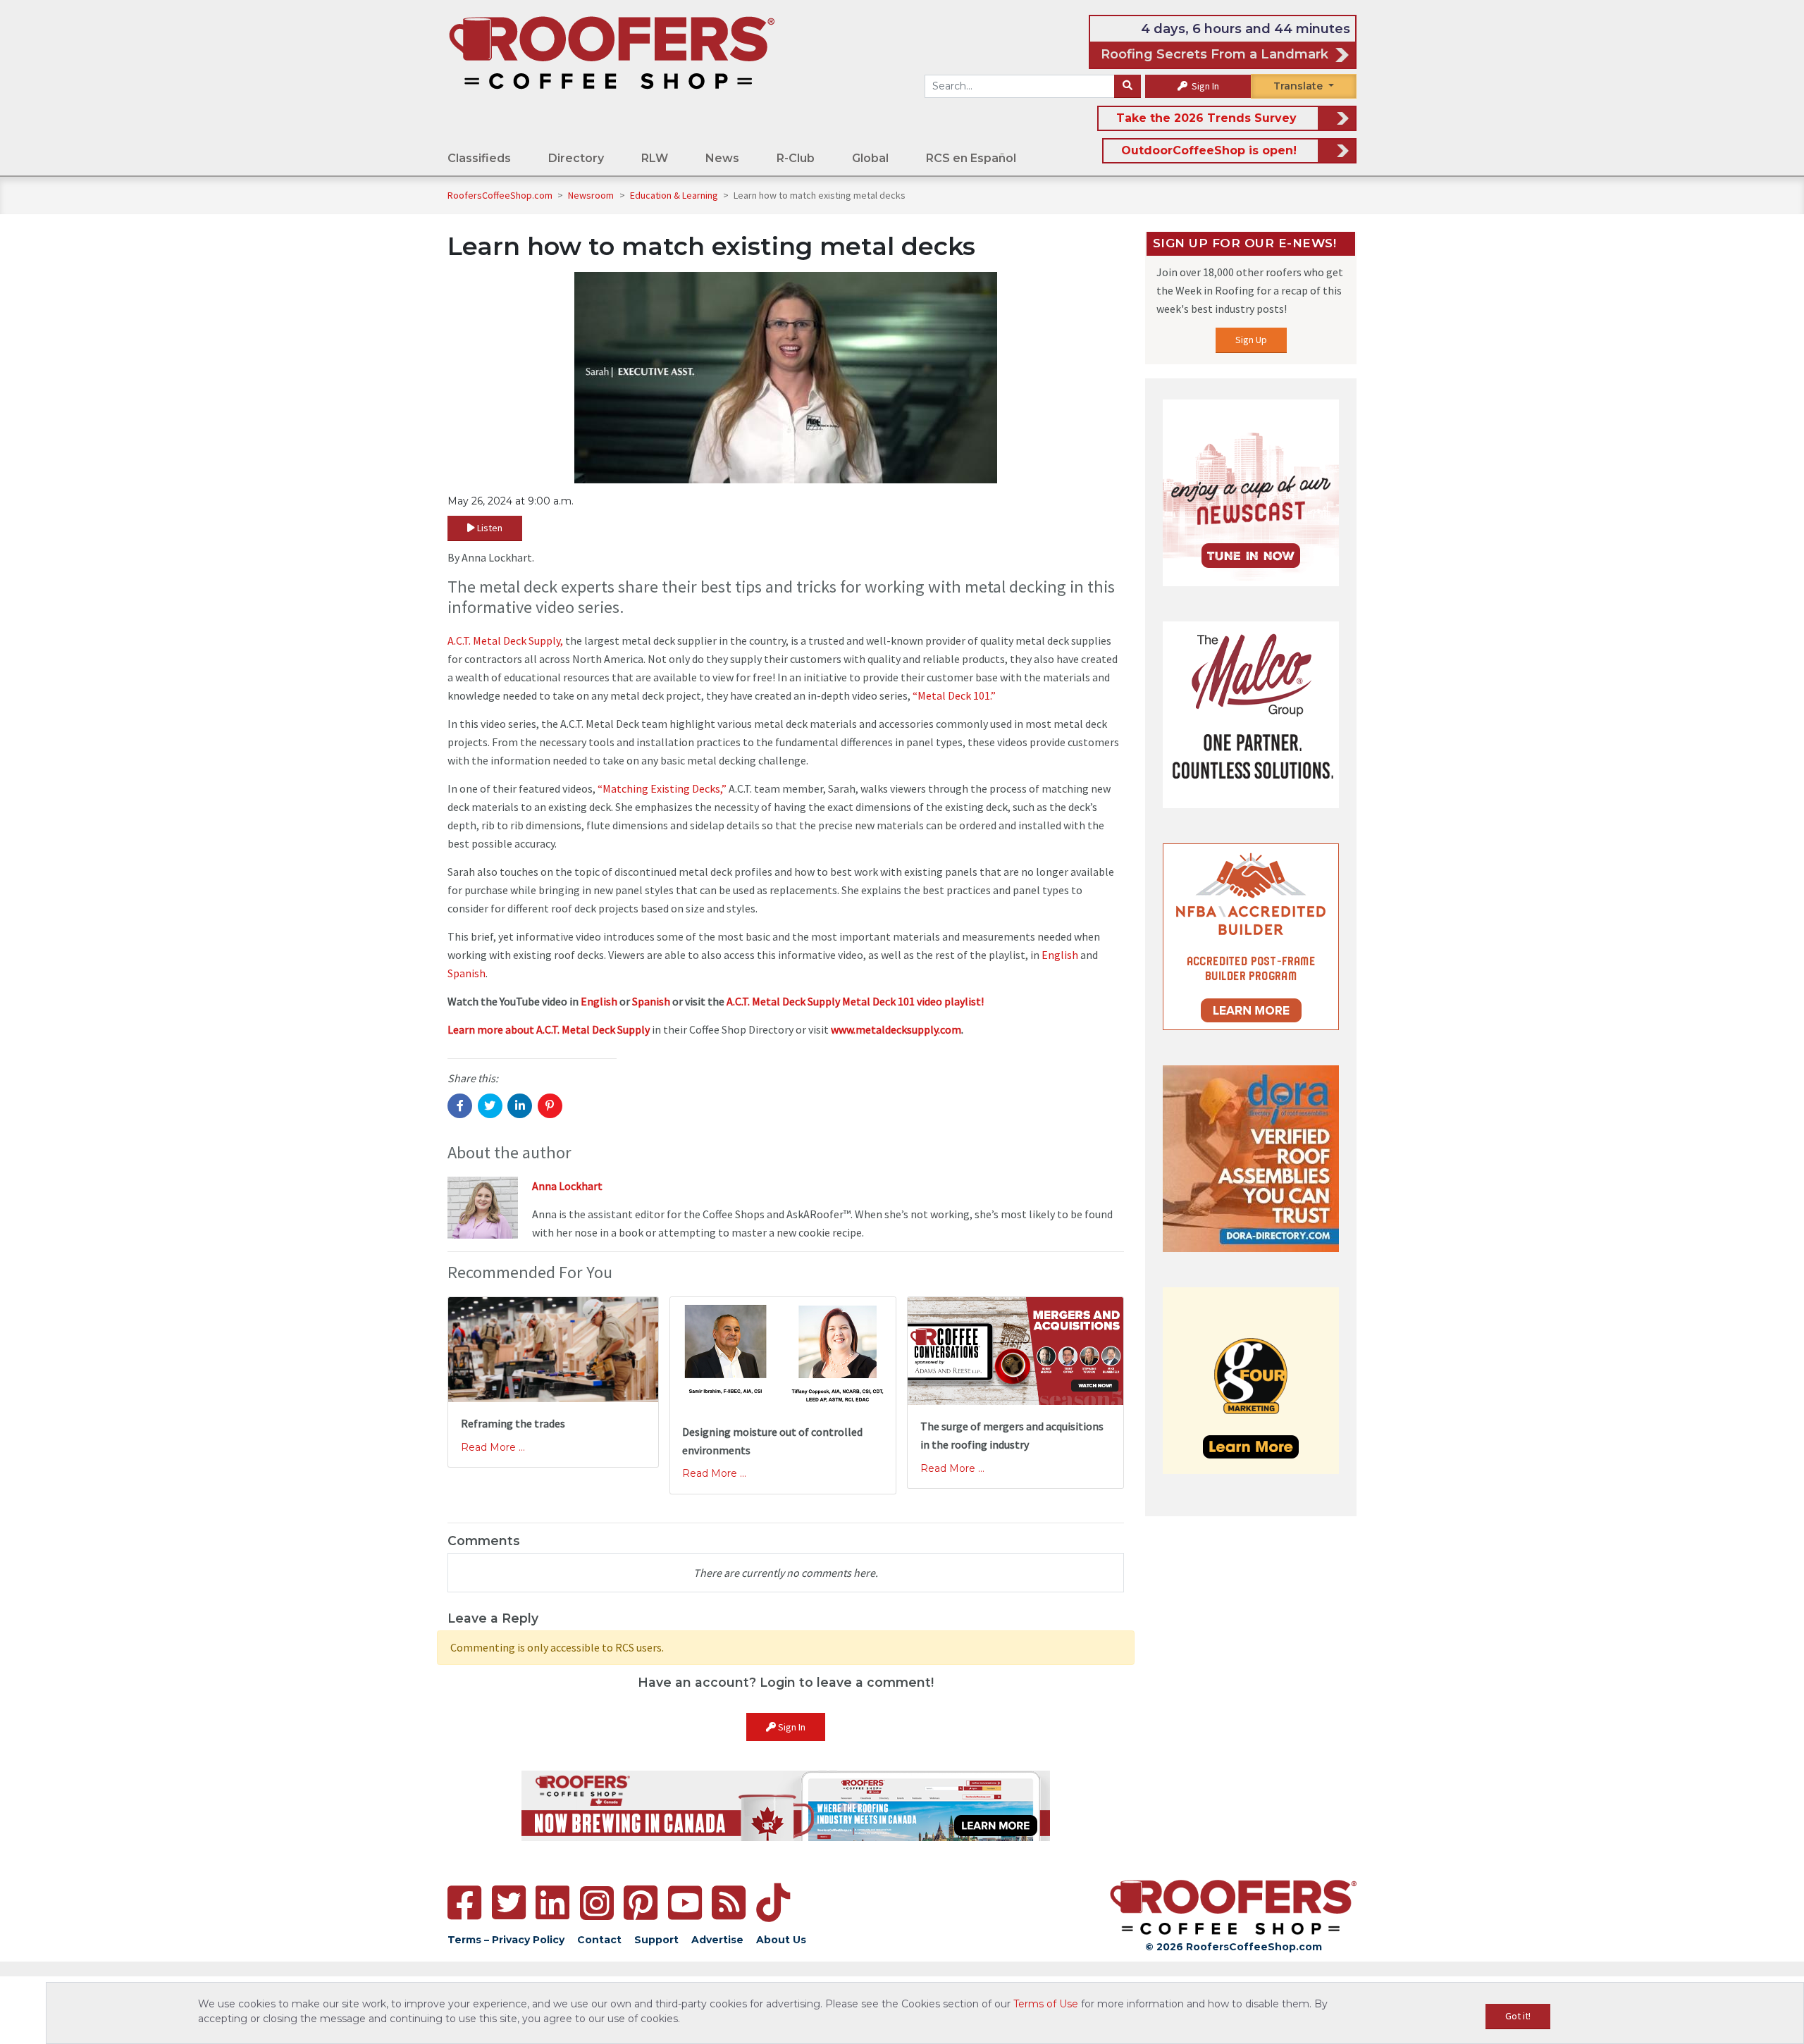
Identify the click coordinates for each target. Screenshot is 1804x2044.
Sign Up (1251, 340)
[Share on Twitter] (490, 1106)
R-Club (796, 158)
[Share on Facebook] (460, 1106)
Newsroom (592, 195)
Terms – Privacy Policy (506, 1940)
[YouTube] (685, 1903)
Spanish (467, 973)
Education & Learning (675, 195)
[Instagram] (597, 1903)
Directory (576, 158)
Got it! (1518, 2016)
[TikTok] (773, 1903)
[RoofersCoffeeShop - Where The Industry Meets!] (612, 52)
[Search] (1127, 87)
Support (656, 1940)
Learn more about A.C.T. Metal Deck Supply (549, 1029)
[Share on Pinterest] (550, 1106)
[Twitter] (509, 1903)
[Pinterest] (641, 1903)
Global (870, 158)
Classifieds (479, 158)
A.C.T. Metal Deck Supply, (505, 640)
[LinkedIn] (552, 1903)
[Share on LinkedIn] (520, 1106)
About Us (781, 1940)
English (1060, 955)
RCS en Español (971, 158)
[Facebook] (464, 1903)
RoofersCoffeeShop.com (500, 195)
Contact (599, 1940)
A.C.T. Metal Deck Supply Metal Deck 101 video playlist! (855, 1001)
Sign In (1204, 86)
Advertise (717, 1940)
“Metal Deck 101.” (954, 695)
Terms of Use (1046, 2004)
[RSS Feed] (729, 1903)
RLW (655, 158)
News (722, 158)
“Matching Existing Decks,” (662, 788)
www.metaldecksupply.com (896, 1029)
